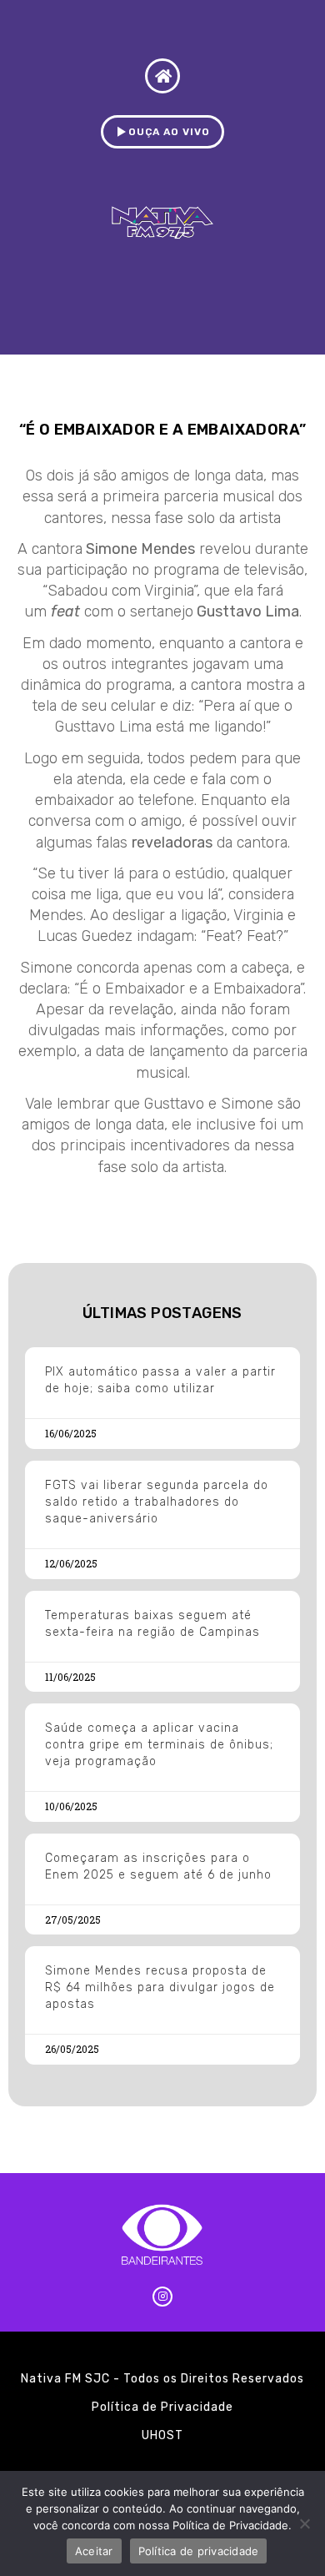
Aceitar (94, 2551)
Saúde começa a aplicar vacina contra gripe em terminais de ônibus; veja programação (159, 1745)
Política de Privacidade (162, 2407)
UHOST (162, 2435)
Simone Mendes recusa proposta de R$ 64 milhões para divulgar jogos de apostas (160, 1987)
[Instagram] (162, 2297)
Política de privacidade (199, 2551)
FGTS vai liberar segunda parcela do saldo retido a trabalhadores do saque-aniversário (157, 1502)
